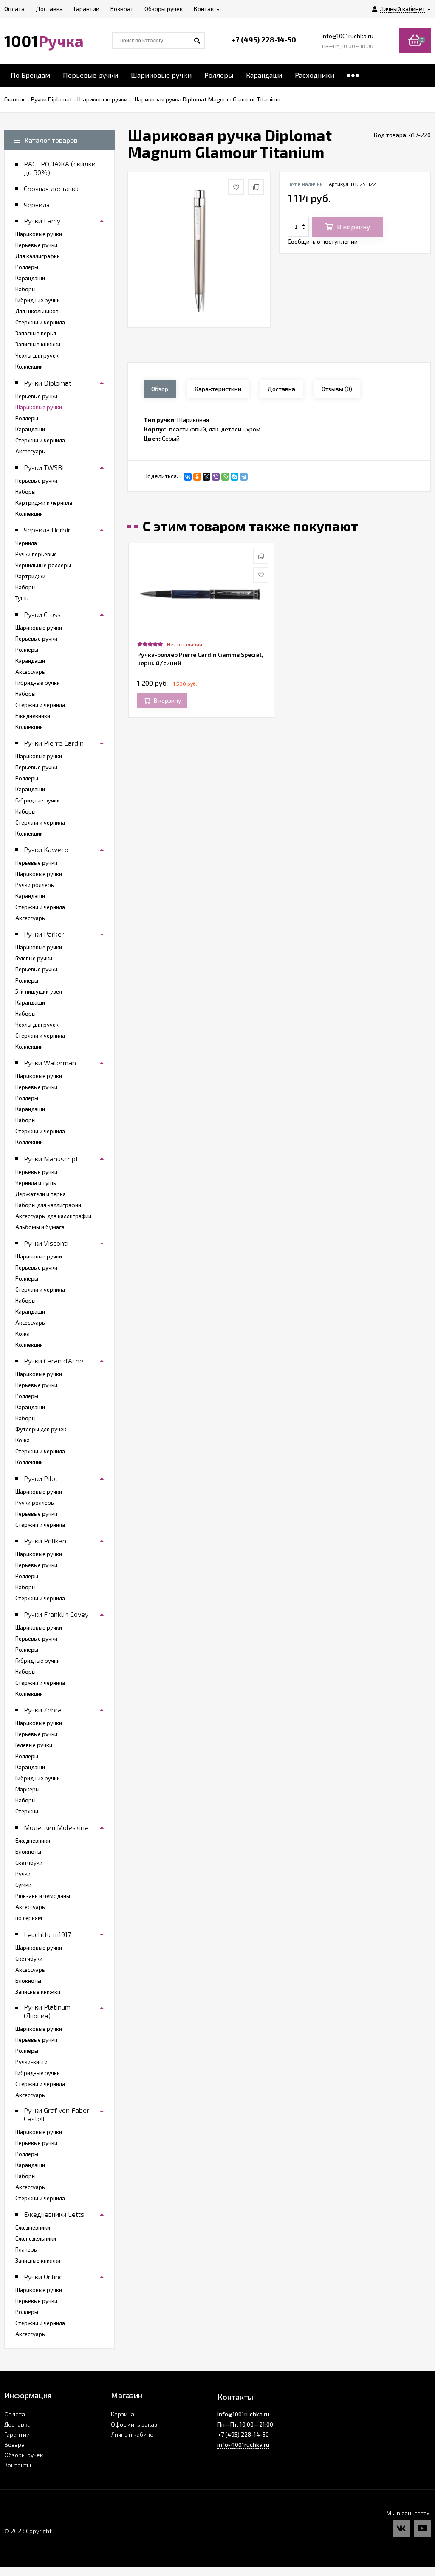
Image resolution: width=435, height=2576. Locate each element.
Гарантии (17, 2434)
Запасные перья (36, 333)
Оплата (15, 2414)
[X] (206, 477)
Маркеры (27, 1789)
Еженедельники (36, 2238)
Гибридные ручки (38, 300)
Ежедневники (33, 716)
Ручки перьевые (36, 554)
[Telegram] (244, 477)
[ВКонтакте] (188, 477)
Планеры (27, 2249)
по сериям (29, 1918)
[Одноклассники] (197, 477)
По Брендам (30, 75)
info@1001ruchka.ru (347, 36)
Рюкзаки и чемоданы (43, 1896)
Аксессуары (31, 451)
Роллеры (219, 75)
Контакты (18, 2465)
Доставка (17, 2424)
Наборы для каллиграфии (48, 1205)
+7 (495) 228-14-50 (264, 39)
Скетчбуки (29, 1863)
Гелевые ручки (34, 958)
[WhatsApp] (225, 477)
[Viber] (216, 477)
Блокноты (28, 1852)
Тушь (22, 598)
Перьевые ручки (90, 75)
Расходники (315, 75)
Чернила (26, 543)
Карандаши (264, 75)
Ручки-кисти (31, 2062)
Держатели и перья (41, 1194)
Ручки (23, 1874)
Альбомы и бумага (40, 1227)
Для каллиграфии (38, 256)
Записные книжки (38, 344)
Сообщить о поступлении (323, 241)
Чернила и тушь (36, 1183)
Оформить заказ (134, 2424)
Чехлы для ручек (37, 355)
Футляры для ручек (41, 1429)
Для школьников (37, 311)
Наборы (25, 289)
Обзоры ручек (24, 2455)
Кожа (23, 1334)
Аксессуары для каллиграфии (53, 1216)
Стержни (27, 1811)
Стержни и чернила (40, 322)
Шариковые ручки (161, 75)
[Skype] (234, 477)
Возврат (16, 2445)
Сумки (23, 1885)
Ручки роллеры (35, 885)
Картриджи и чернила (44, 503)
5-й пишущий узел (39, 991)
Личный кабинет (134, 2434)
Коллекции (29, 366)
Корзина (123, 2414)
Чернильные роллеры (43, 565)
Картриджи (30, 576)
